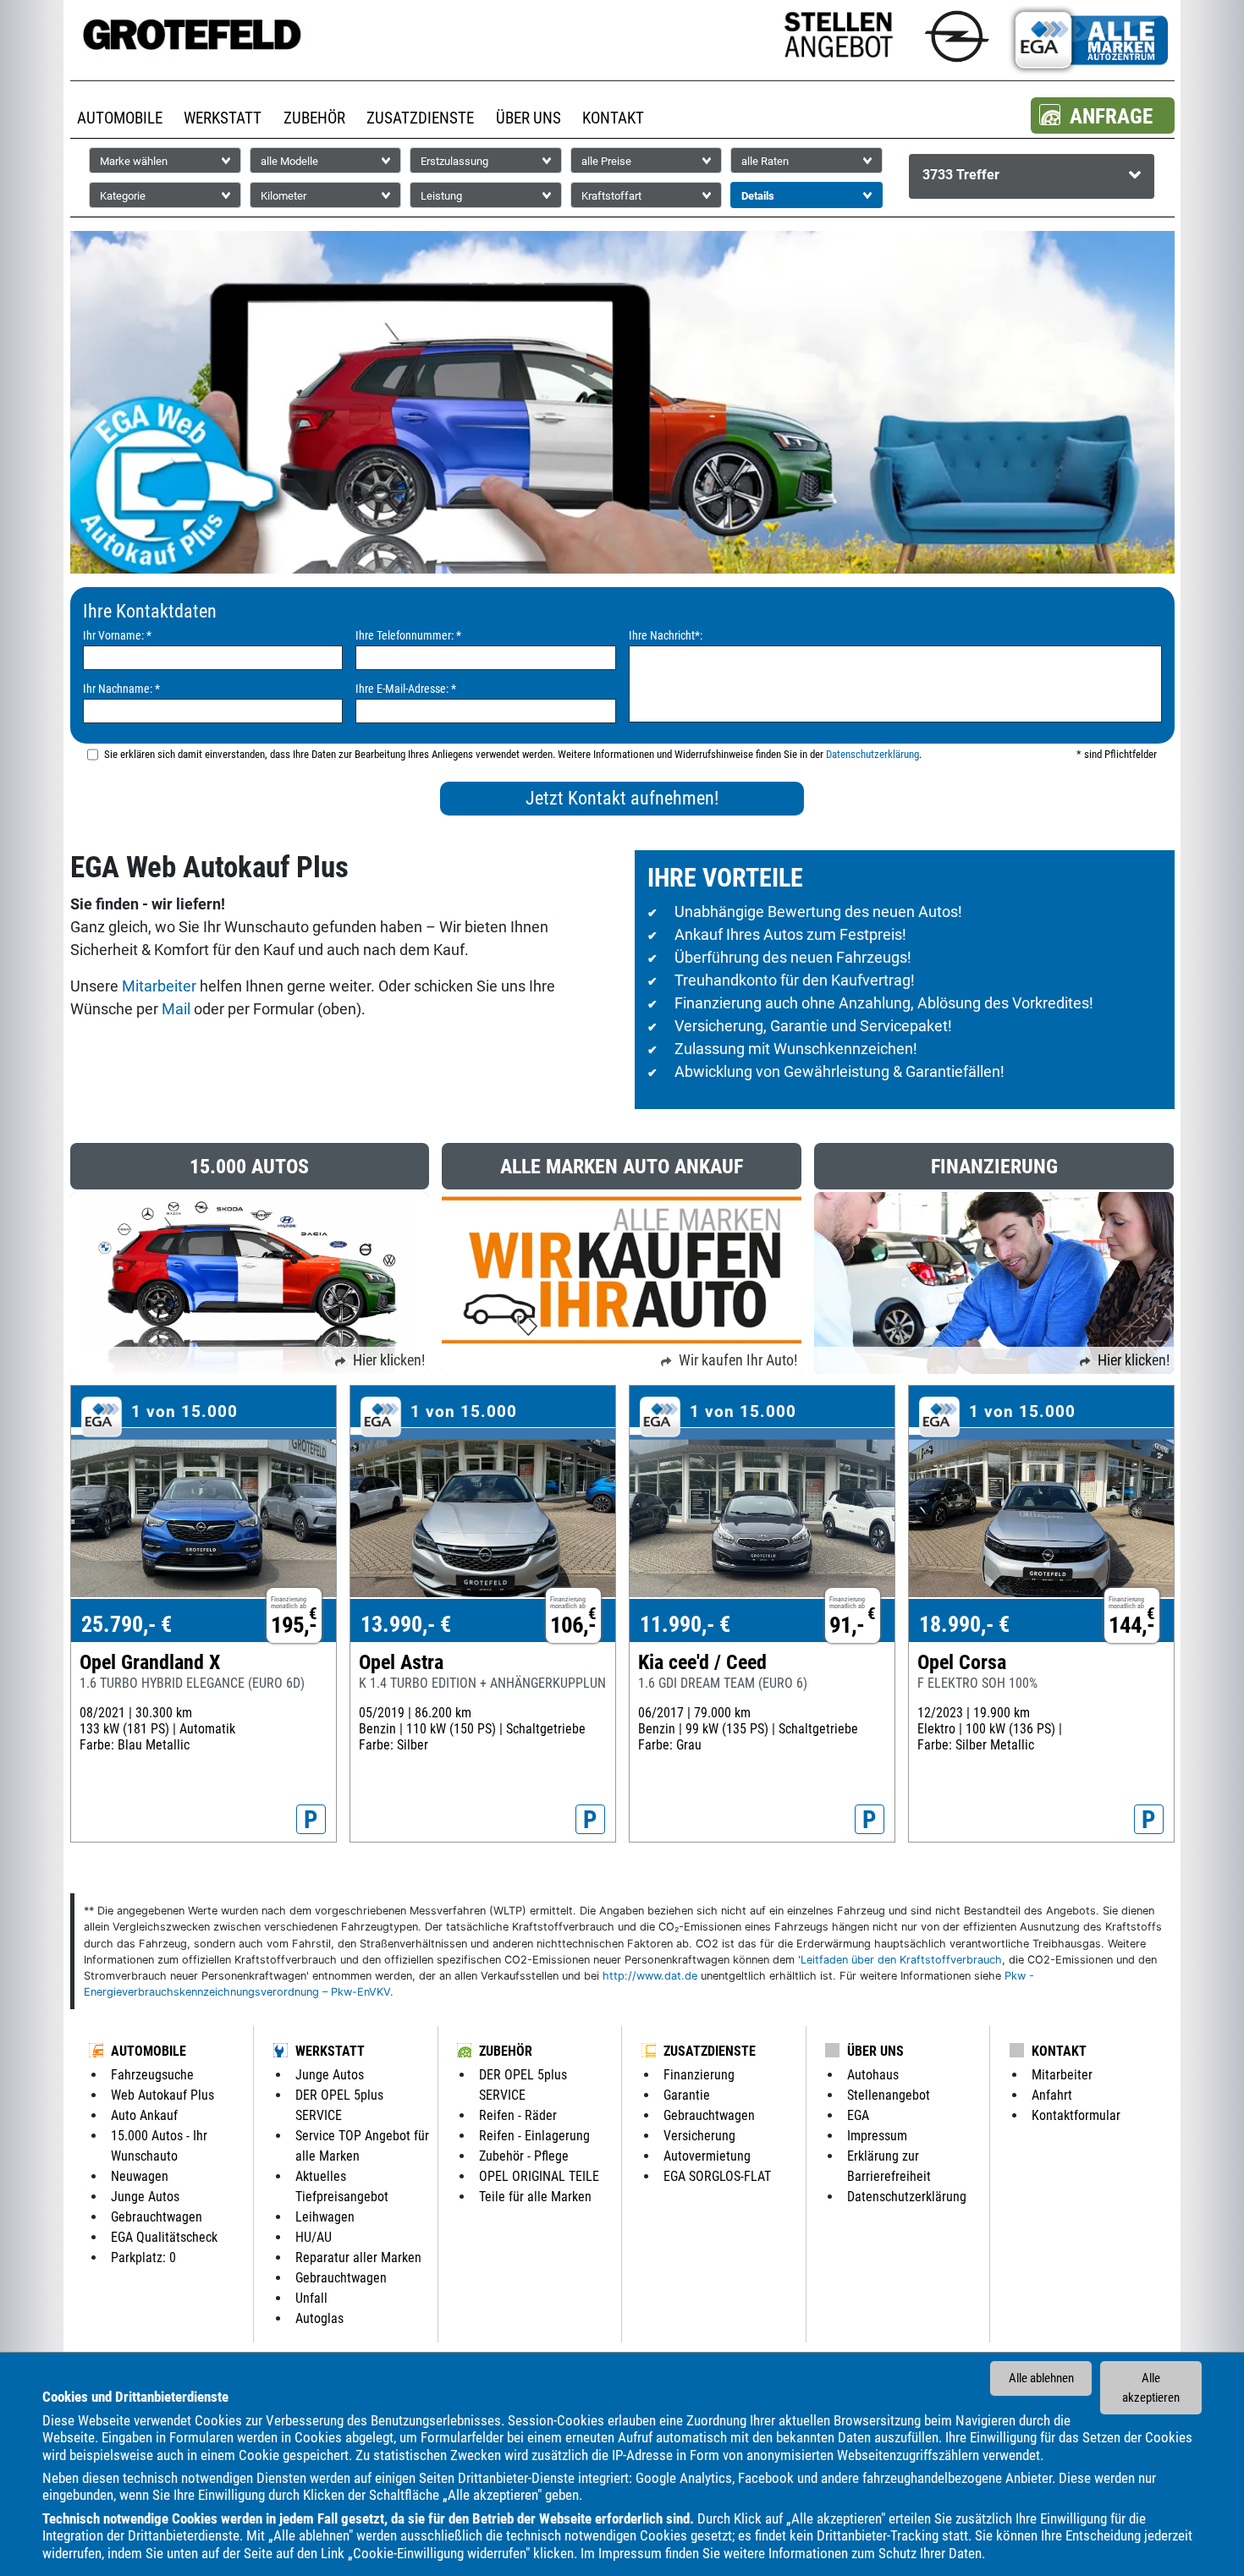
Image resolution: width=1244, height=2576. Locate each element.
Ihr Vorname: (117, 636)
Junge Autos (145, 2197)
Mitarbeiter (159, 986)
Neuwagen (140, 2176)
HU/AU (314, 2237)
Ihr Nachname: (121, 689)
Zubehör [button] (314, 118)
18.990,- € (964, 1624)
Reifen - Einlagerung (534, 2136)
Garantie (687, 2095)
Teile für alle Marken (535, 2197)
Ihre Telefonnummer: (408, 636)
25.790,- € (127, 1624)
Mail (176, 1009)
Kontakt (1059, 2051)
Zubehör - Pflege (524, 2156)
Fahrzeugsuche (152, 2075)
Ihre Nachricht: (666, 636)
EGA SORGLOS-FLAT (717, 2176)
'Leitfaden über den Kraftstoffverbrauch (900, 1960)
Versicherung (699, 2136)
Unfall (311, 2298)
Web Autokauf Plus (162, 2095)
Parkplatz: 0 (143, 2257)
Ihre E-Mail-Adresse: (406, 689)
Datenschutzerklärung (872, 754)
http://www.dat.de (650, 1976)
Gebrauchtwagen (157, 2217)
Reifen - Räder (518, 2115)
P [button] (311, 1820)
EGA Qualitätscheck (164, 2237)
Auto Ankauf (144, 2115)
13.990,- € (406, 1624)
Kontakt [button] (613, 118)
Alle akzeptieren (1151, 2388)
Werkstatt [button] (223, 118)
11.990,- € (685, 1624)
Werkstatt (330, 2051)
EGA (858, 2115)
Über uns (875, 2051)
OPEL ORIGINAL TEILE (539, 2176)
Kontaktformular (1076, 2115)
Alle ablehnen (1041, 2378)
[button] (1103, 115)
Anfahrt (1052, 2095)
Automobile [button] (120, 118)
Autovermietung (707, 2156)
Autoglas (319, 2318)
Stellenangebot (889, 2095)
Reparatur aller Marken (358, 2257)
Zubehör (506, 2051)
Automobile (149, 2051)
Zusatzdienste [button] (420, 118)
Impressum (630, 2553)
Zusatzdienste (710, 2051)
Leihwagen (325, 2217)
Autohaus (873, 2075)
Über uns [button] (528, 118)
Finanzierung (699, 2075)
